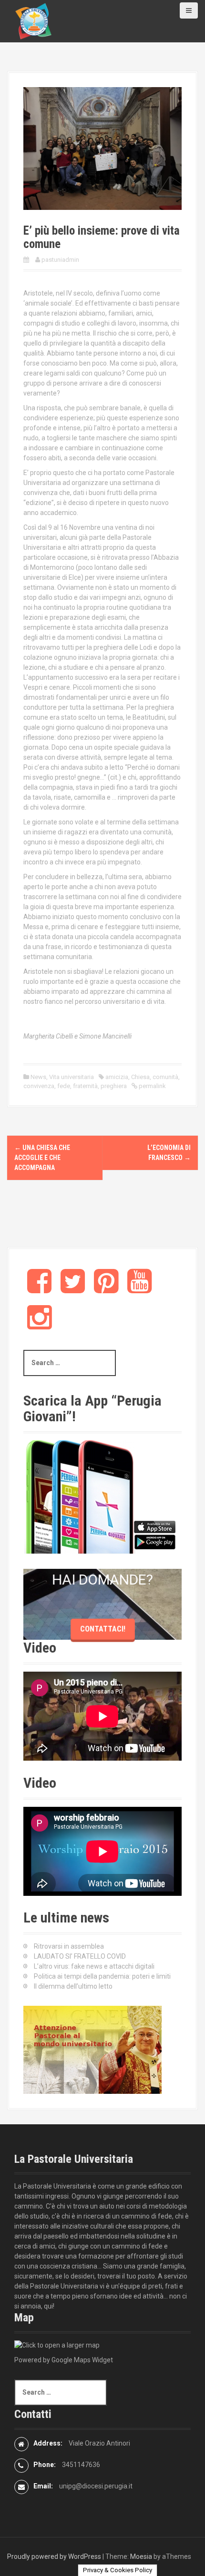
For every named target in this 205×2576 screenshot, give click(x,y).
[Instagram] (39, 1325)
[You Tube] (139, 1289)
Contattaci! (103, 1629)
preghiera (114, 1086)
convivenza (39, 1086)
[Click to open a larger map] (57, 2345)
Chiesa (140, 1077)
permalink (152, 1086)
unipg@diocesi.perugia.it (96, 2486)
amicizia (117, 1077)
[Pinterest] (106, 1289)
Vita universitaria (72, 1077)
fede (64, 1086)
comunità (165, 1077)
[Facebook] (39, 1289)
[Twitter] (73, 1289)
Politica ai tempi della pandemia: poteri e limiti (102, 1976)
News (38, 1077)
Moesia (141, 2556)
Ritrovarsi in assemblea (69, 1946)
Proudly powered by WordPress (54, 2556)
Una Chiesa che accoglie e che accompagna (42, 1158)
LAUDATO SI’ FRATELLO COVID (80, 1956)
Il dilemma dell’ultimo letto (73, 1986)
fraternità (85, 1086)
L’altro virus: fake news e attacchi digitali (94, 1966)
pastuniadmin (60, 260)
